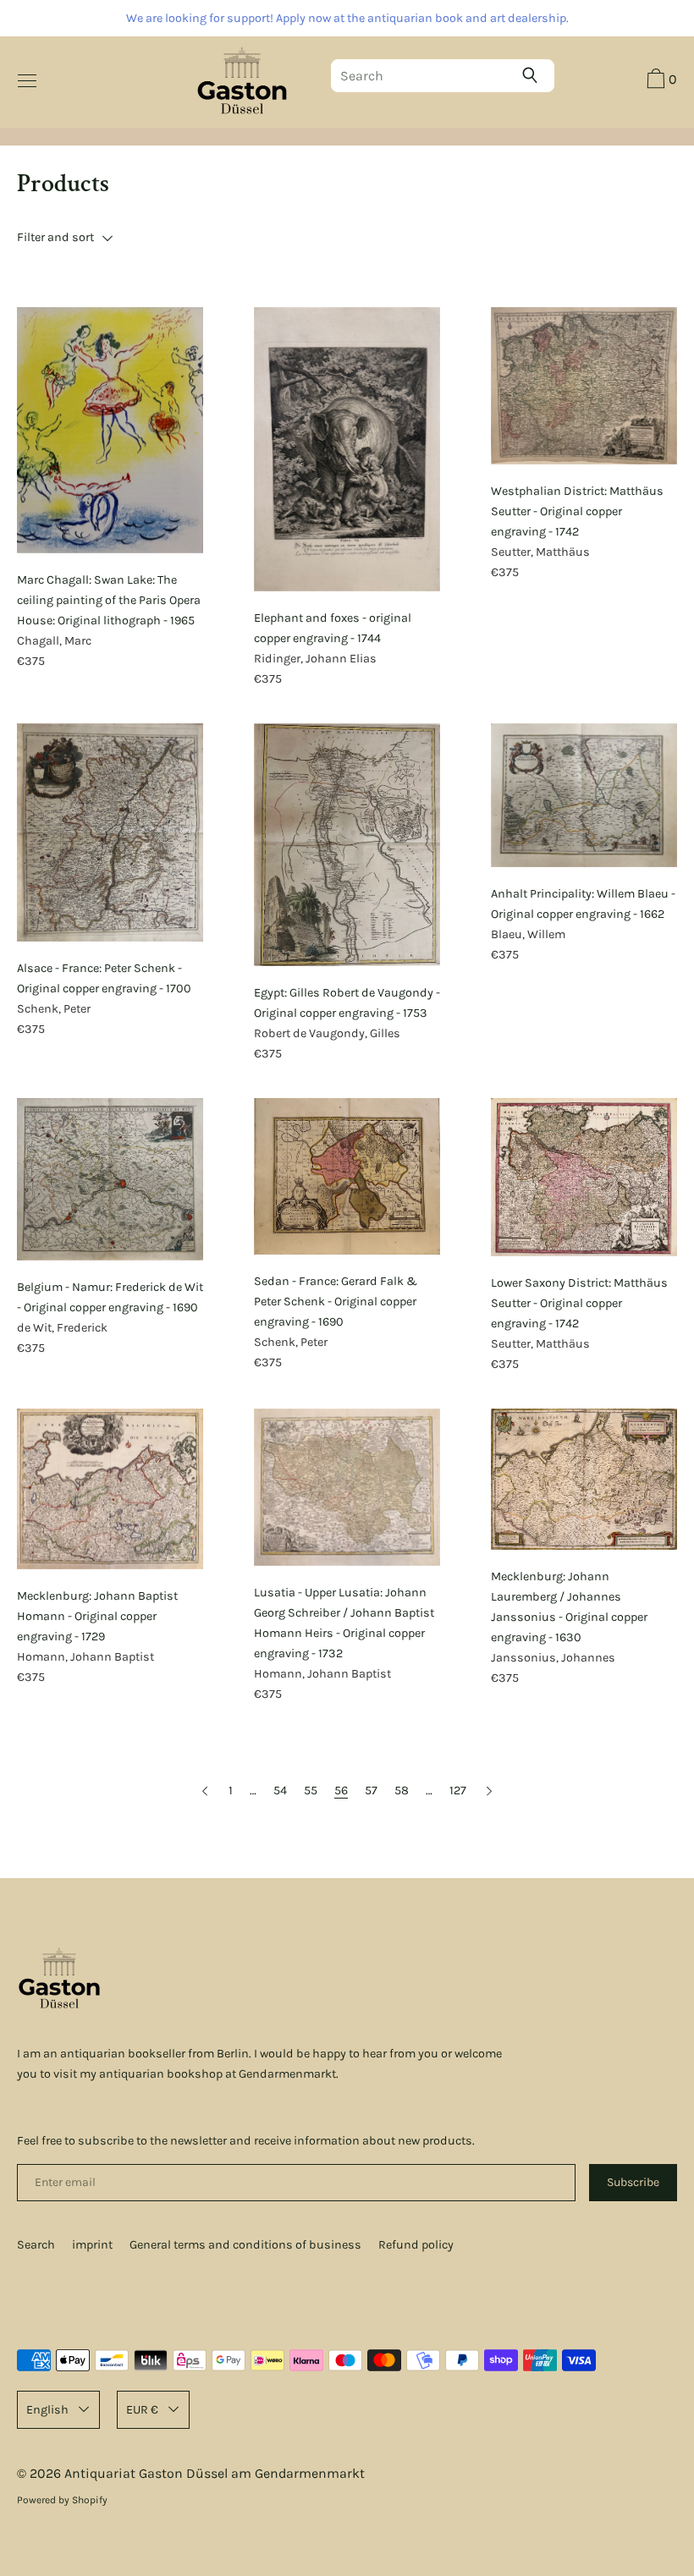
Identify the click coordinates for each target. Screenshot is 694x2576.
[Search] (534, 75)
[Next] (489, 1791)
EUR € (142, 2410)
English (47, 2410)
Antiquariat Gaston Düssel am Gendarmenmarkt (215, 2473)
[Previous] (205, 1791)
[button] (660, 81)
